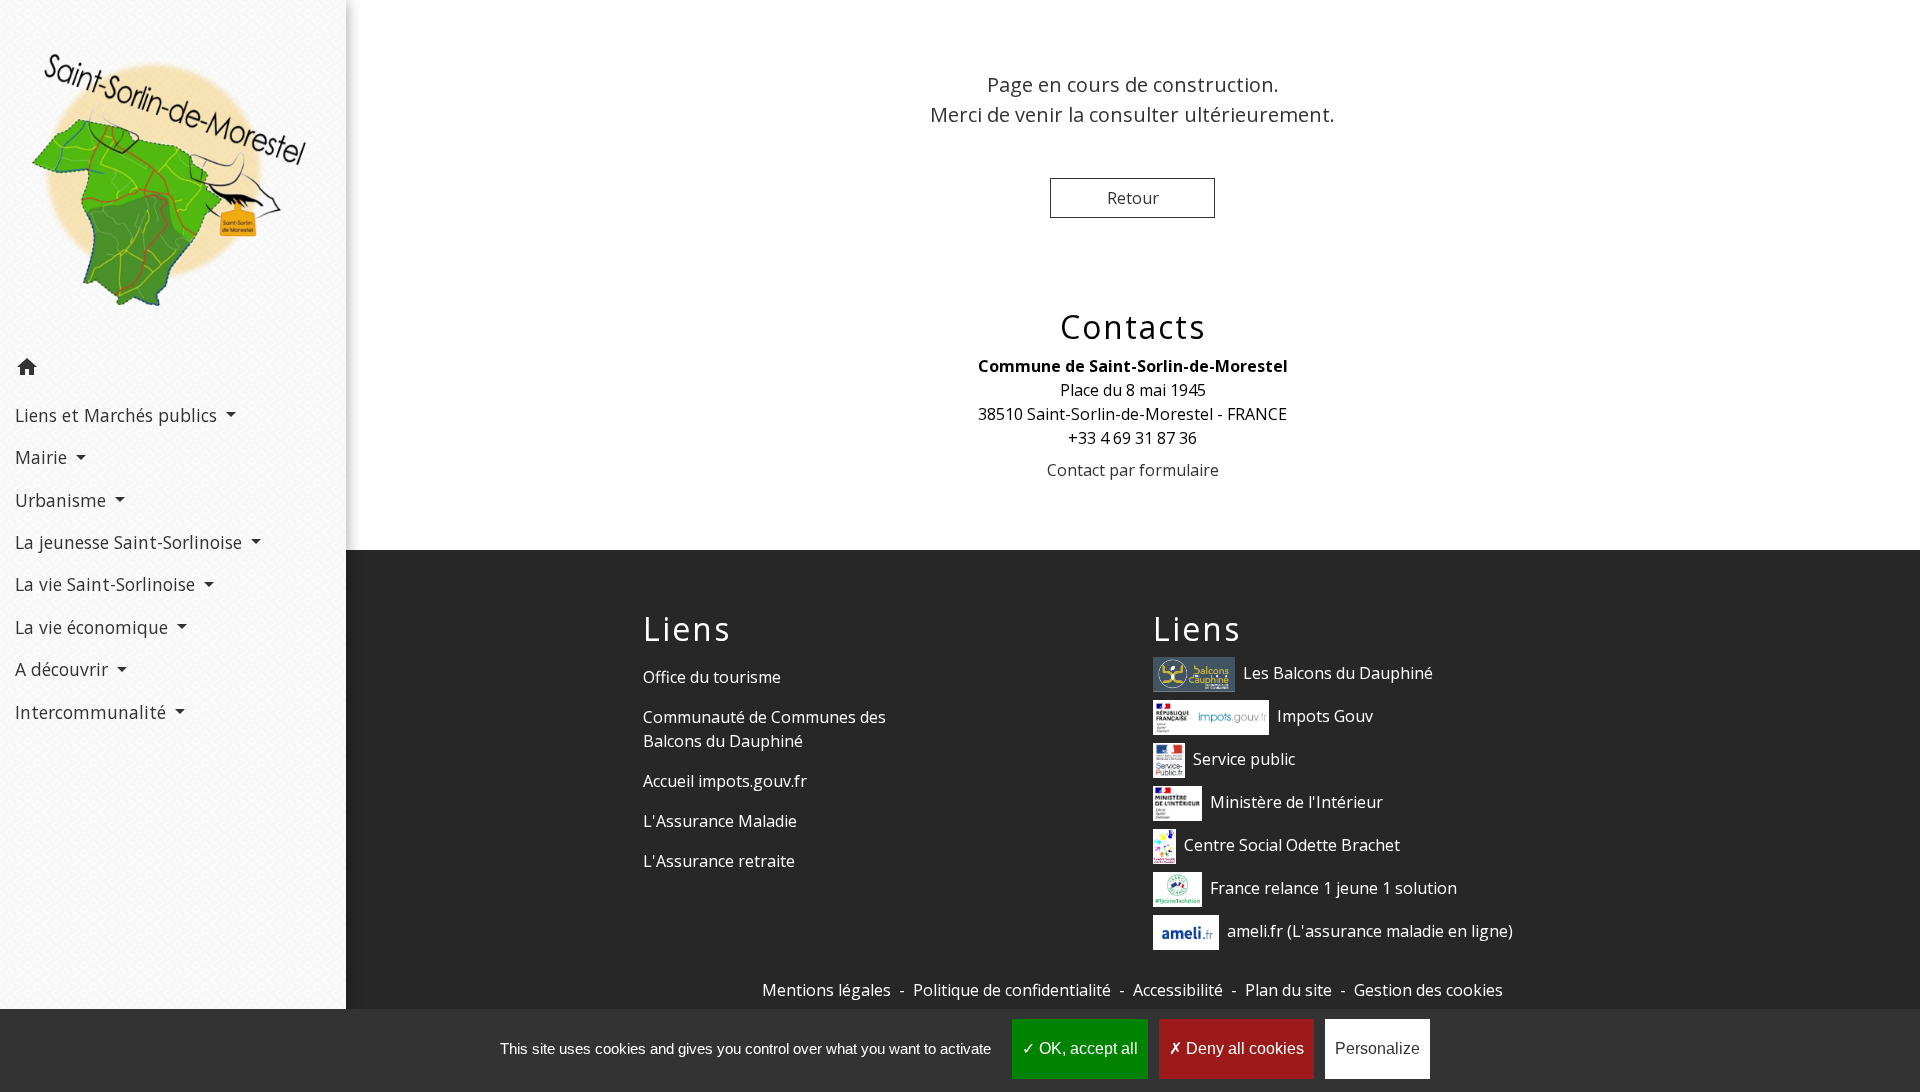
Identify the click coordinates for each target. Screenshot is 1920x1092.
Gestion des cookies (1428, 990)
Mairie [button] (43, 457)
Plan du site (1288, 990)
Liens (687, 629)
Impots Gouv (1325, 716)
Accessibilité (1178, 990)
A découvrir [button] (64, 669)
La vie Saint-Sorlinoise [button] (107, 584)
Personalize (1377, 1048)
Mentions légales (826, 990)
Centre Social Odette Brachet (1292, 845)
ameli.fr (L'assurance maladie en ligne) (1370, 931)
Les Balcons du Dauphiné (1338, 673)
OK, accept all (1086, 1048)
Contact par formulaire (1133, 470)
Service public (1244, 759)
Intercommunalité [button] (93, 712)
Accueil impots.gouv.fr (725, 781)
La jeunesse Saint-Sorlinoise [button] (131, 542)
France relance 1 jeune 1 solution (1333, 888)
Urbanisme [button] (63, 500)
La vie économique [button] (94, 627)
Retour (1133, 198)
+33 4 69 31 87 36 (1132, 438)
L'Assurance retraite (719, 861)
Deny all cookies (1243, 1048)
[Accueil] (173, 174)
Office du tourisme (712, 677)
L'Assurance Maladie (720, 821)
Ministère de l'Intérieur (1296, 802)
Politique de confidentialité (1012, 990)
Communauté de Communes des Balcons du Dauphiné (764, 729)
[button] (173, 370)
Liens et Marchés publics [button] (118, 415)
